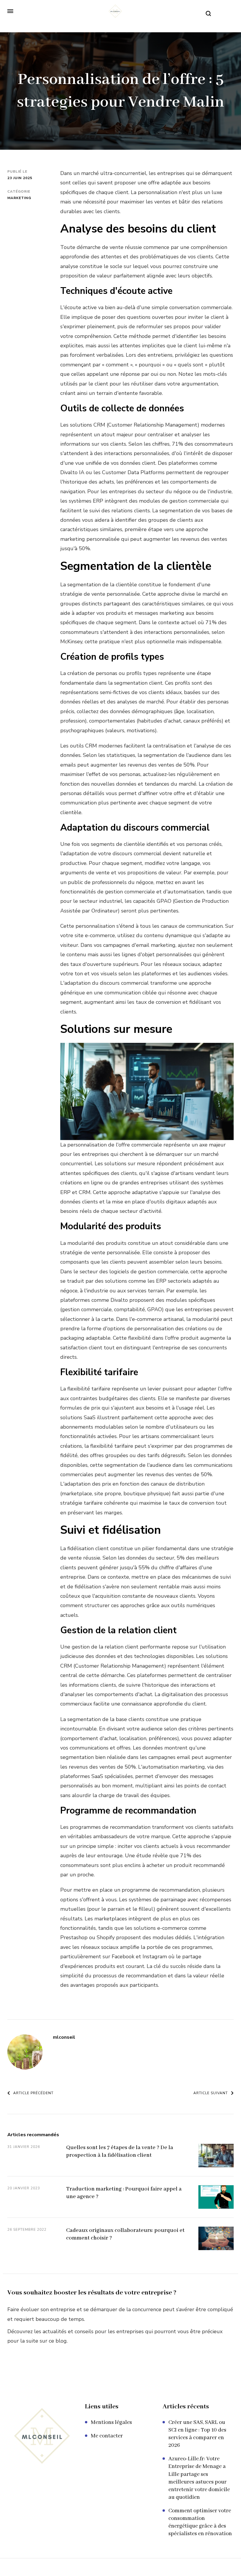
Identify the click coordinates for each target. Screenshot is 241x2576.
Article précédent (33, 2093)
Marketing (19, 198)
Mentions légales (111, 2422)
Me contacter (107, 2436)
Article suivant (211, 2093)
